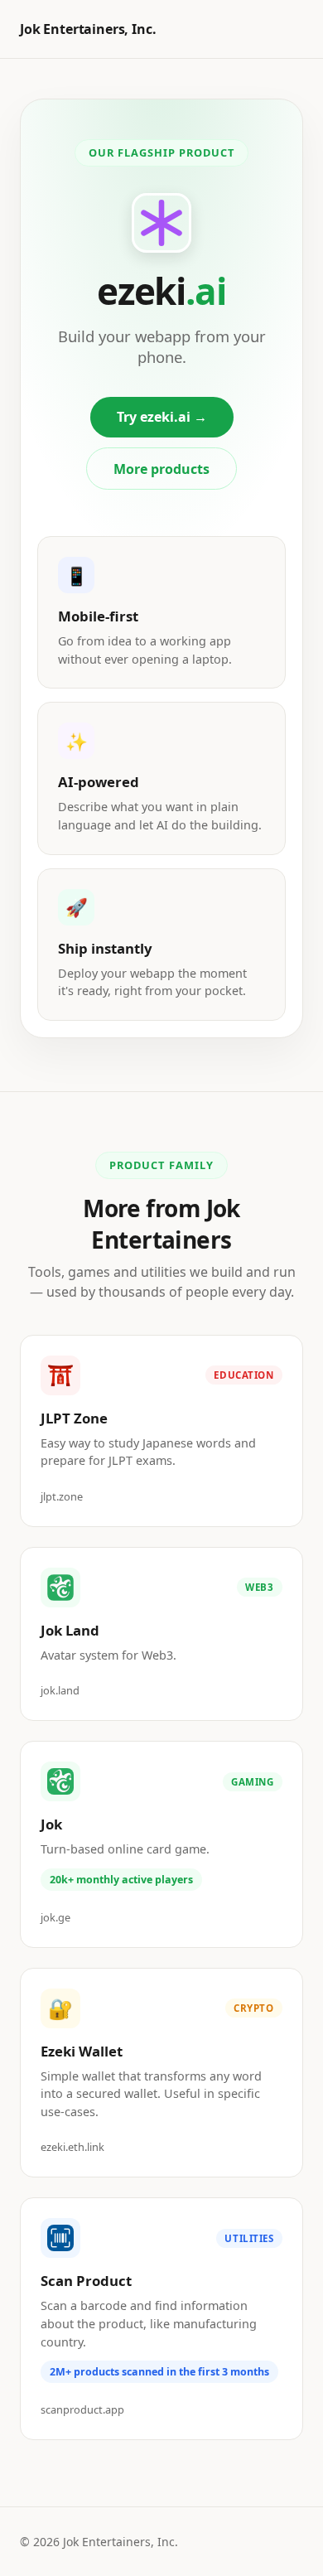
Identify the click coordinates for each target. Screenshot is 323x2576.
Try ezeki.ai (162, 417)
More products (161, 469)
